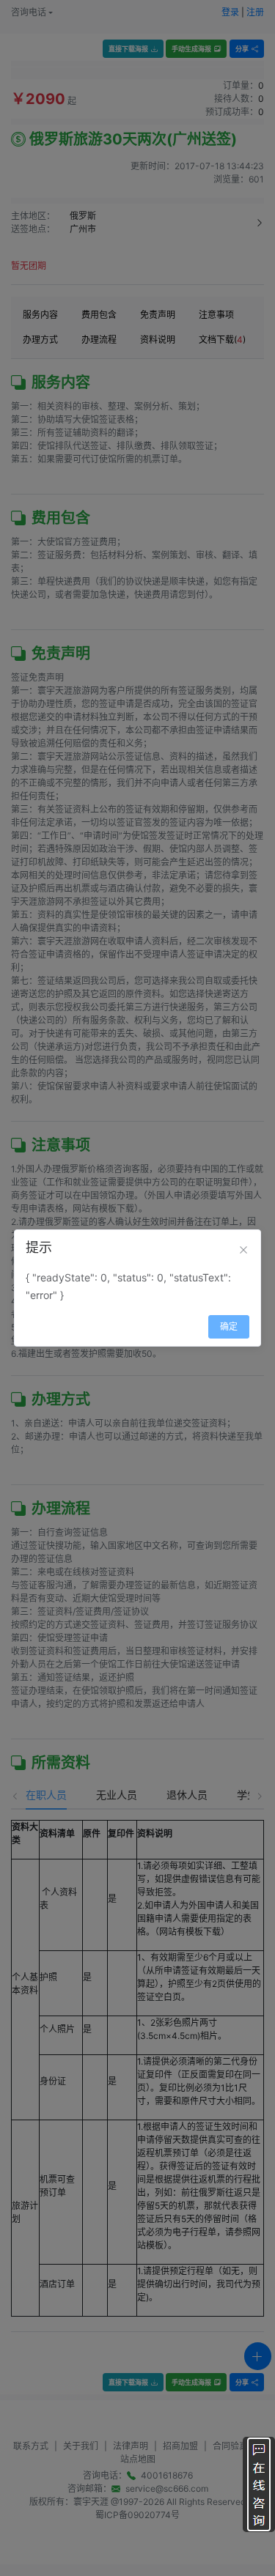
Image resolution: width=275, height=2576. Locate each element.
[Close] (243, 1250)
